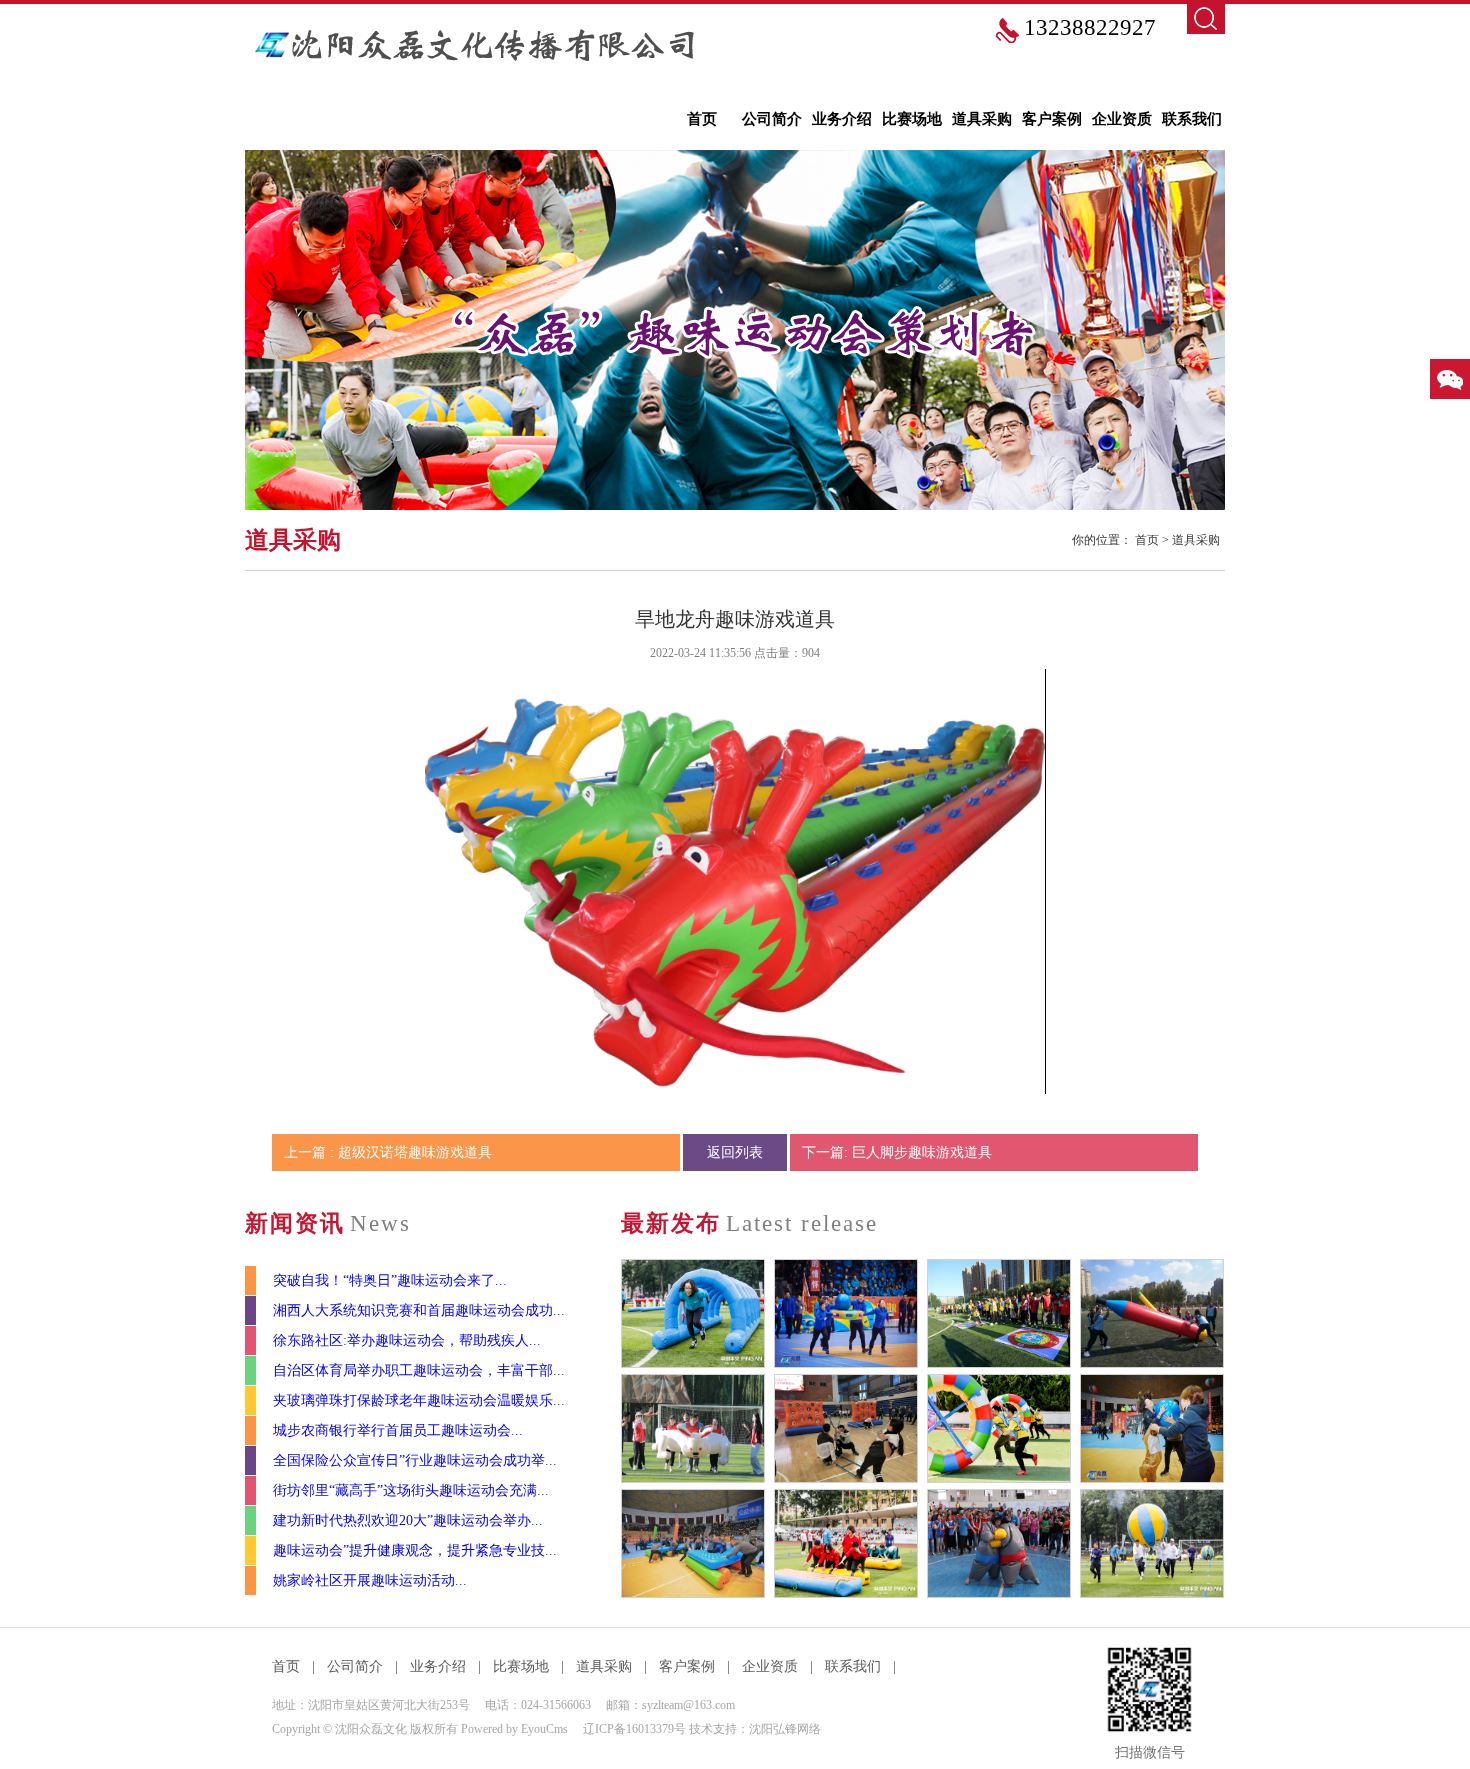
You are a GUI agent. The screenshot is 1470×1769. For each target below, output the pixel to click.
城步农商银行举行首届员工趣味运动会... (398, 1430)
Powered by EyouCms (513, 1729)
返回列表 (735, 1152)
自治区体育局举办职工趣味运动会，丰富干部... (419, 1370)
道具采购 (982, 119)
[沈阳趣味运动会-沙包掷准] (999, 1313)
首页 (702, 119)
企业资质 (1122, 119)
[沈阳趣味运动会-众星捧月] (846, 1313)
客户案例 (1052, 119)
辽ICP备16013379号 (634, 1729)
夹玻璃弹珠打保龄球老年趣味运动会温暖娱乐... (419, 1400)
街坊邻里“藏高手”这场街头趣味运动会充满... (411, 1490)
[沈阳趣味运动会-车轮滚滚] (693, 1543)
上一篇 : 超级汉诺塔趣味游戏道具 (388, 1152)
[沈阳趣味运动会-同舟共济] (846, 1543)
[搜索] (1206, 19)
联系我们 (1192, 119)
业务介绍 (842, 119)
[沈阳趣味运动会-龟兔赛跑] (693, 1428)
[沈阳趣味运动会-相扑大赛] (999, 1543)
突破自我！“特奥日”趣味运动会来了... (390, 1280)
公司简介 (772, 119)
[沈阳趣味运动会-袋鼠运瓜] (1152, 1428)
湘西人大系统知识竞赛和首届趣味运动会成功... (419, 1310)
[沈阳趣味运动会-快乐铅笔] (1152, 1313)
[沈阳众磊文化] (477, 45)
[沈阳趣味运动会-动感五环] (999, 1428)
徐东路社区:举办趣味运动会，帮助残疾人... (407, 1340)
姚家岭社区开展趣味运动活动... (370, 1580)
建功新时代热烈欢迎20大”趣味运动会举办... (408, 1520)
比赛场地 (912, 119)
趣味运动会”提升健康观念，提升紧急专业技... (415, 1550)
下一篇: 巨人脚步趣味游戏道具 (897, 1152)
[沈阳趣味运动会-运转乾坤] (1152, 1543)
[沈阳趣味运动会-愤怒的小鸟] (846, 1428)
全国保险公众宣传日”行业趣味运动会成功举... (415, 1460)
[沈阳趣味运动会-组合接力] (693, 1313)
